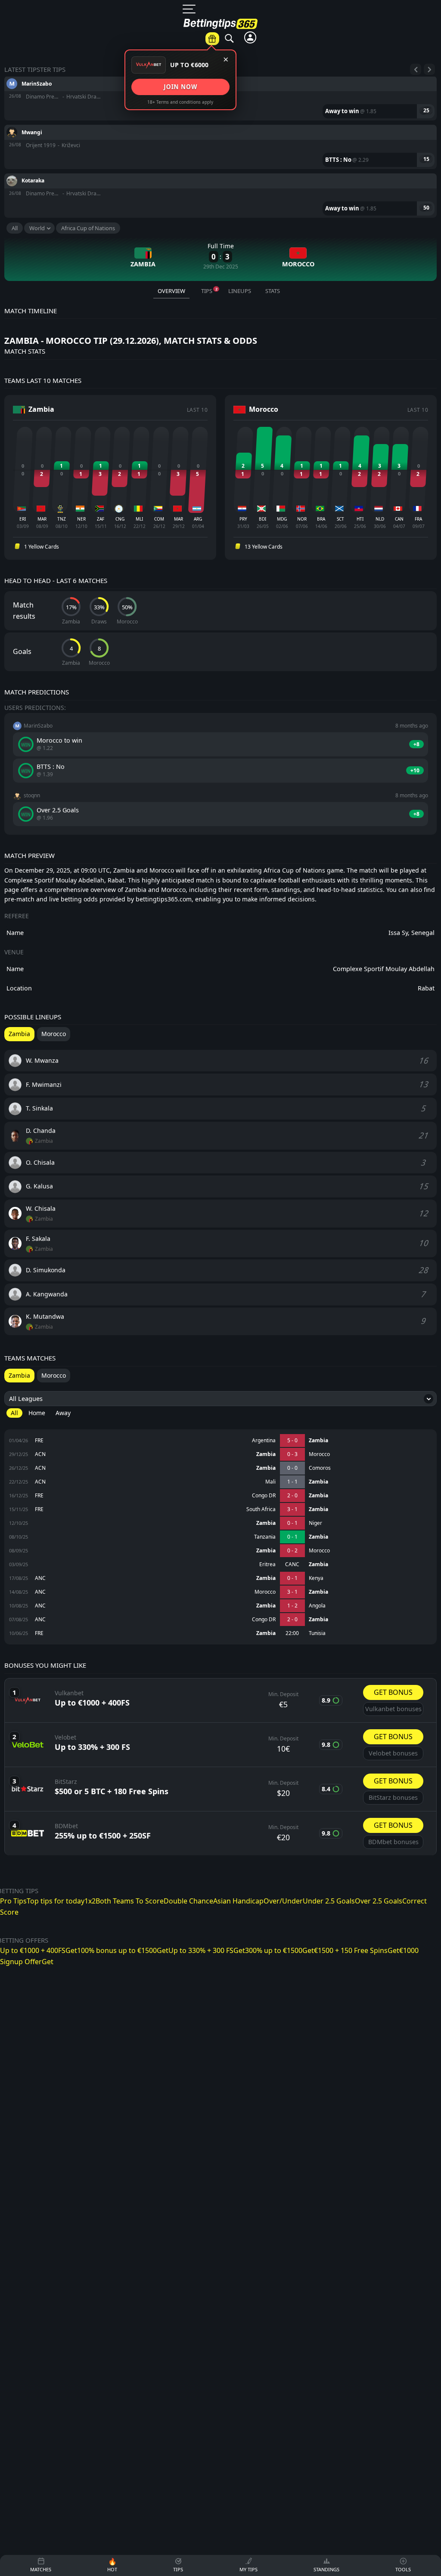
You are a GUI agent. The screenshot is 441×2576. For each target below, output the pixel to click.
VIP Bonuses (416, 101)
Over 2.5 (247, 234)
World (37, 228)
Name (15, 969)
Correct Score (247, 273)
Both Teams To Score (130, 1901)
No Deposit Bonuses (416, 125)
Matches (200, 48)
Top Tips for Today (247, 102)
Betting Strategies (354, 190)
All (15, 228)
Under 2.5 (247, 254)
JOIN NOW (180, 87)
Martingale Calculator (354, 146)
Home (37, 1413)
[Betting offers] (212, 39)
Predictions (245, 48)
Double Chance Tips (247, 161)
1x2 (90, 1901)
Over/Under (247, 215)
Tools (356, 43)
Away (63, 1413)
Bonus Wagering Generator (354, 67)
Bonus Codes (416, 62)
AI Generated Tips (354, 170)
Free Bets (416, 81)
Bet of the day (295, 44)
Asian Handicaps (247, 191)
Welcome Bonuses (416, 155)
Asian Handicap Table (354, 116)
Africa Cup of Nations (88, 228)
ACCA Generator (354, 92)
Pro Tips (13, 1901)
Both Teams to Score (247, 131)
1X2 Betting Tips (247, 72)
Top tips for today (56, 1901)
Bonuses (418, 43)
